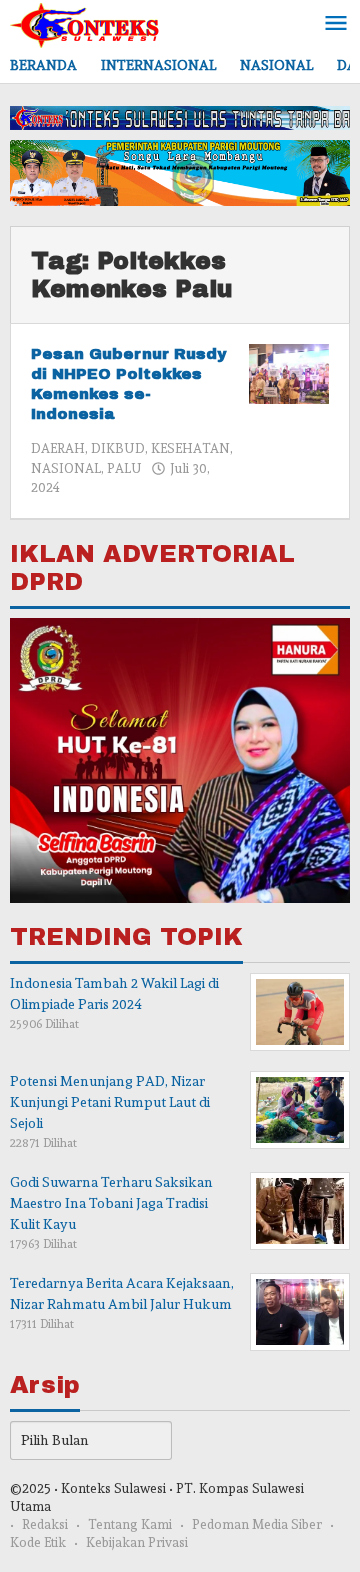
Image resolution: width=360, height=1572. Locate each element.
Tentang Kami (130, 1524)
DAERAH (58, 448)
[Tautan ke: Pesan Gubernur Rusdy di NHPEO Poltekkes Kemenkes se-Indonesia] (289, 370)
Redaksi (45, 1524)
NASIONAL (66, 468)
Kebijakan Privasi (137, 1542)
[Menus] (336, 24)
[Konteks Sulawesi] (85, 21)
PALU (124, 468)
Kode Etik (38, 1542)
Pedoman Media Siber (257, 1524)
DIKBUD (118, 448)
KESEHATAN (190, 448)
